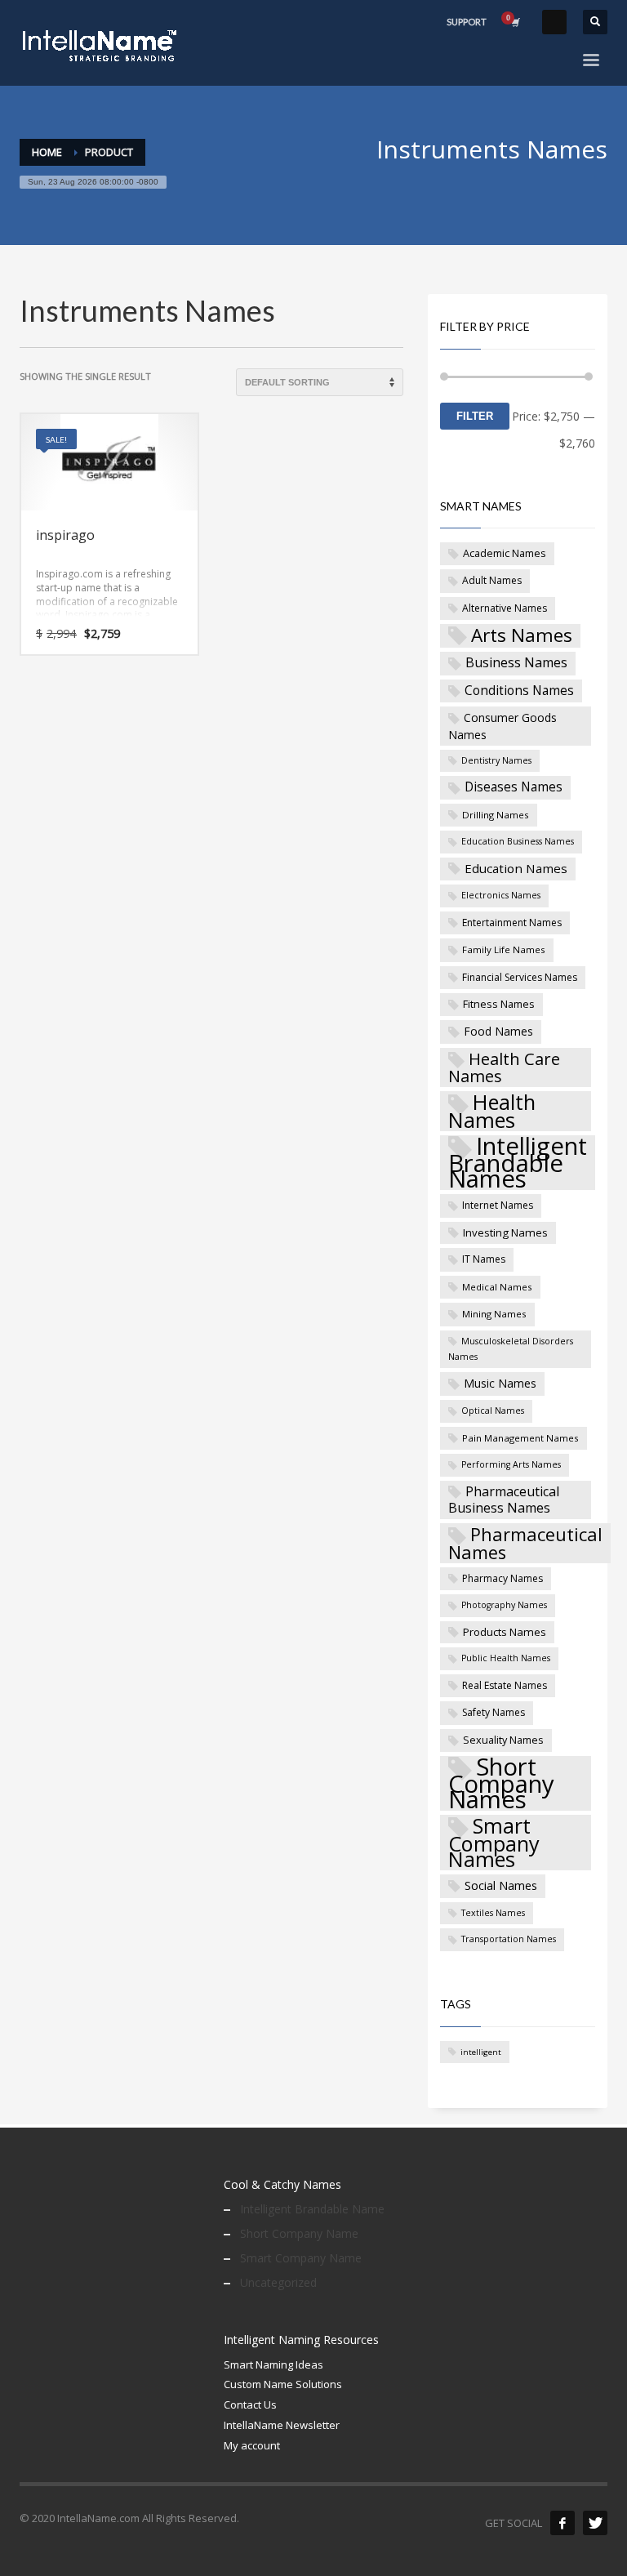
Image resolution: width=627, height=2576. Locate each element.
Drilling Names (496, 815)
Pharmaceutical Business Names (504, 1500)
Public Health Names (506, 1658)
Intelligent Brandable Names (518, 1163)
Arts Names (522, 636)
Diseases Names (514, 787)
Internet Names (498, 1205)
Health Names (492, 1111)
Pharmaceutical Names (525, 1543)
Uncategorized (278, 2282)
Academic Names (505, 553)
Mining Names (494, 1314)
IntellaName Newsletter (282, 2425)
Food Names (498, 1031)
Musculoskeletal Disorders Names (511, 1349)
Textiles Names (493, 1913)
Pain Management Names (520, 1438)
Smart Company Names (494, 1843)
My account (252, 2445)
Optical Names (493, 1411)
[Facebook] (563, 2523)
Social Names (501, 1885)
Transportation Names (509, 1939)
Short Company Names (501, 1784)
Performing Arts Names (511, 1464)
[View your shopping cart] (514, 22)
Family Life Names (504, 949)
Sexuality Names (503, 1740)
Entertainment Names (512, 923)
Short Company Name (299, 2233)
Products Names (505, 1632)
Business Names (516, 662)
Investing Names (505, 1232)
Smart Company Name (301, 2258)
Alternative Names (505, 608)
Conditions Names (519, 690)
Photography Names (504, 1605)
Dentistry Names (496, 760)
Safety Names (494, 1712)
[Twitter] (595, 2523)
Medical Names (497, 1287)
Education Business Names (518, 841)
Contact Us (250, 2404)
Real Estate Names (505, 1685)
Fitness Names (499, 1004)
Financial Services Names (520, 977)
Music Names (500, 1383)
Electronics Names (501, 895)
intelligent (481, 2052)
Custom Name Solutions (283, 2384)
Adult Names (492, 580)
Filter (475, 416)
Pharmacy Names (502, 1578)
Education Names (516, 868)
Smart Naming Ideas (273, 2364)
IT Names (484, 1259)
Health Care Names (504, 1067)
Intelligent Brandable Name (312, 2209)
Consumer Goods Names (502, 726)
